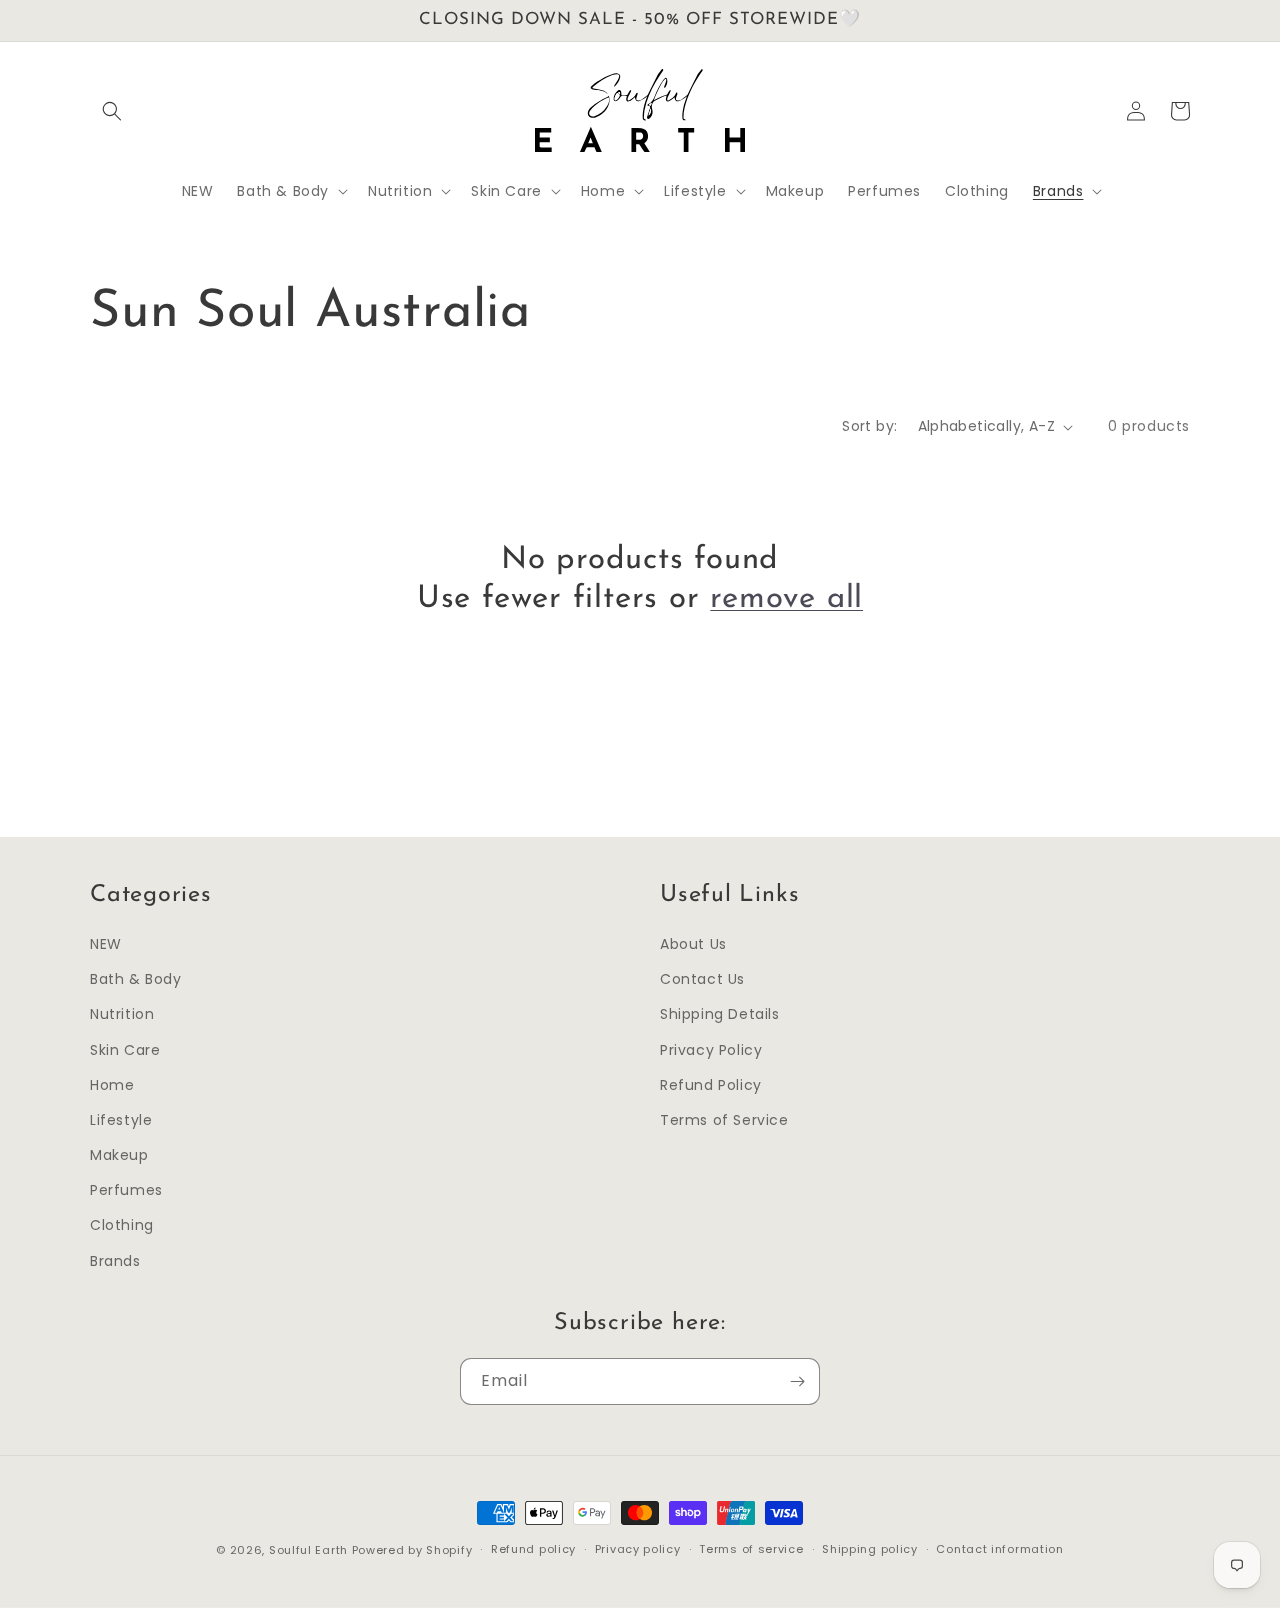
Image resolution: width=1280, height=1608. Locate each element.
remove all (786, 599)
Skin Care (125, 1050)
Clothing (122, 1225)
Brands (115, 1261)
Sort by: (869, 426)
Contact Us (702, 979)
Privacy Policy (711, 1050)
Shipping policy (870, 1549)
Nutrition (122, 1014)
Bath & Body (136, 979)
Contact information (999, 1549)
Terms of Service (724, 1120)
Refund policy (533, 1549)
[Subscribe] (797, 1381)
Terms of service (751, 1549)
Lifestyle (121, 1120)
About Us (693, 944)
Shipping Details (720, 1014)
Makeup (119, 1155)
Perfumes (126, 1190)
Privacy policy (638, 1549)
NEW (106, 944)
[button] (112, 111)
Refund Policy (711, 1085)
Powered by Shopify (412, 1550)
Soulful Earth (308, 1550)
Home (112, 1085)
